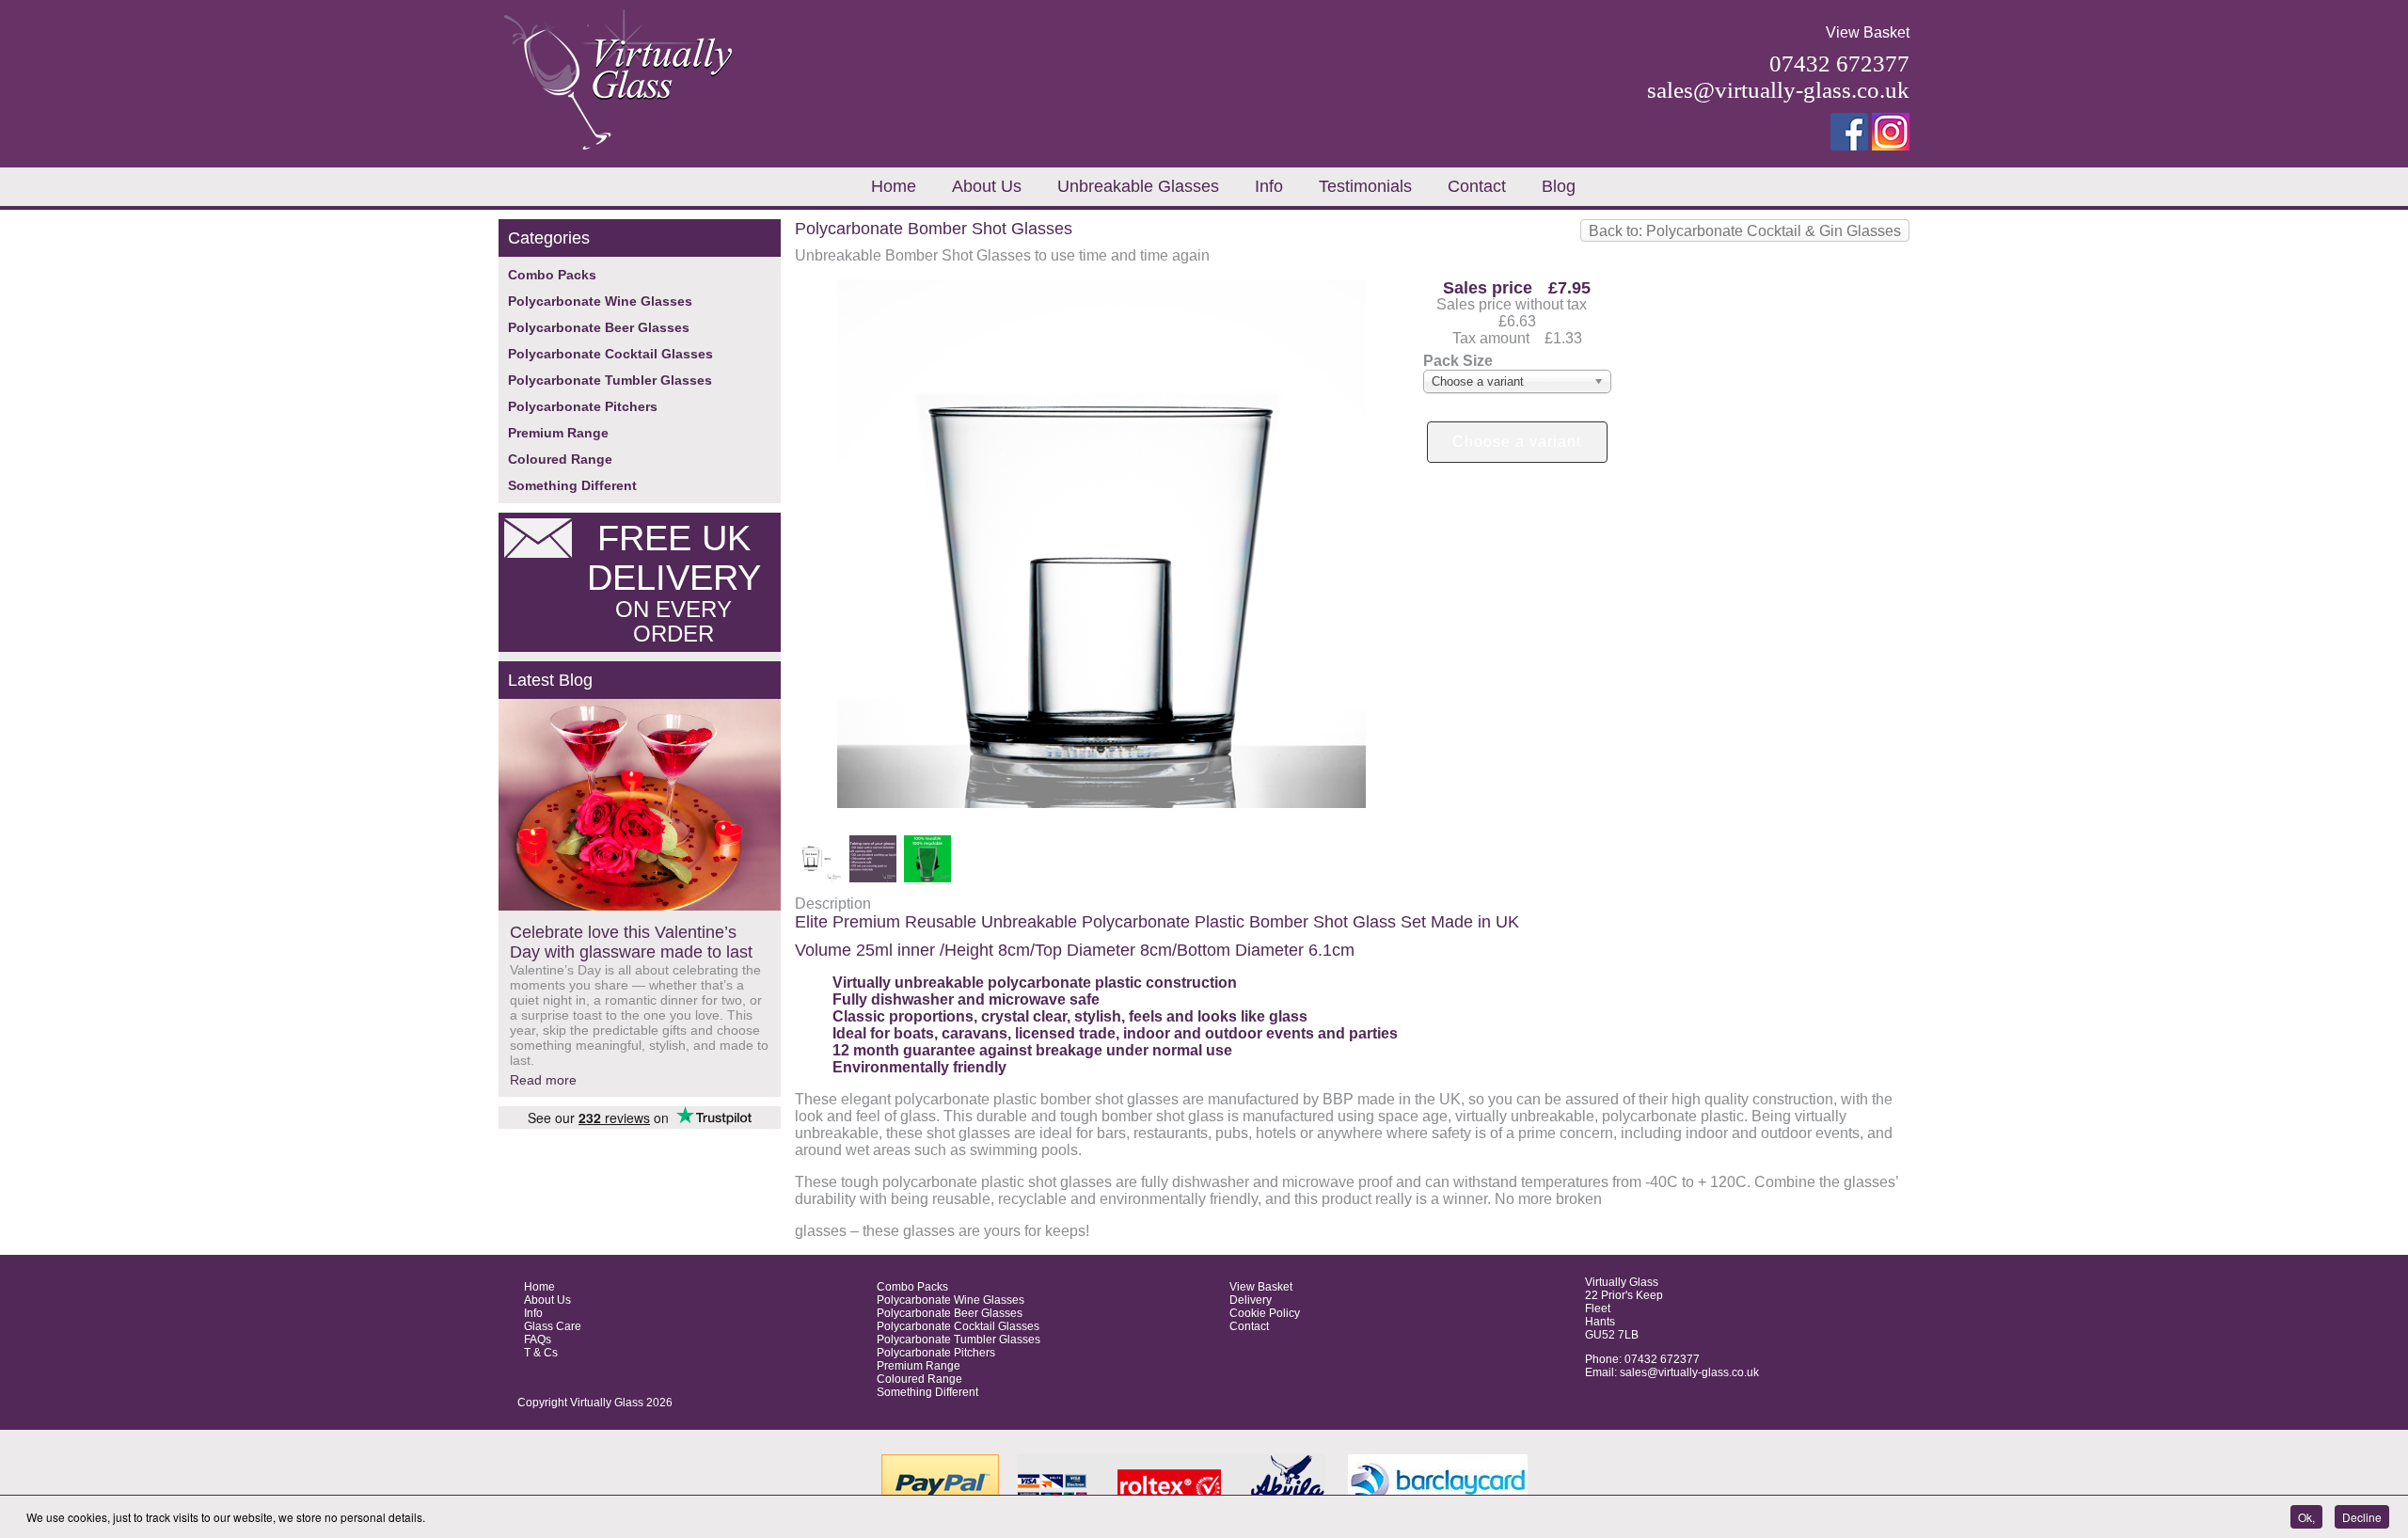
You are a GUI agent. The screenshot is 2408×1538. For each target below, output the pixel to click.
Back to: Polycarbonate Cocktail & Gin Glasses (1745, 231)
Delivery (1251, 1300)
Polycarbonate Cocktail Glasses (610, 354)
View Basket (1868, 32)
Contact (1477, 186)
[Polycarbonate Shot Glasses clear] (1101, 803)
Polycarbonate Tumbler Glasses (610, 380)
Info (1269, 186)
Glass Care (553, 1326)
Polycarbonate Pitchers (583, 406)
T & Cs (541, 1353)
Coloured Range (560, 459)
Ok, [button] (2306, 1517)
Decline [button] (2362, 1517)
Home (894, 186)
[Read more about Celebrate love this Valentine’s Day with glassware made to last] (640, 806)
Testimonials (1365, 186)
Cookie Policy (1265, 1313)
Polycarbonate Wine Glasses (600, 301)
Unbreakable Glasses (1138, 186)
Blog (1559, 186)
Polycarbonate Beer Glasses (599, 327)
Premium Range (558, 433)
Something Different (572, 485)
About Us (987, 186)
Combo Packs (552, 275)
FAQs (538, 1340)
